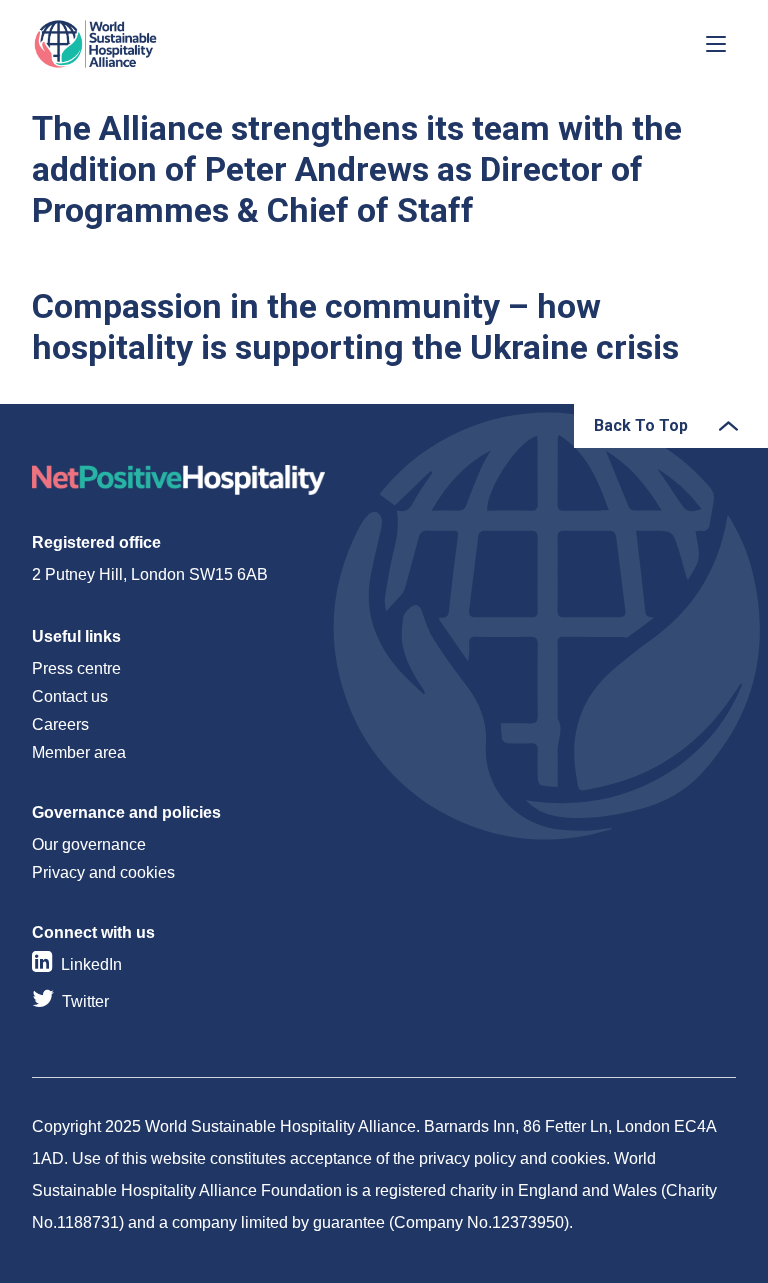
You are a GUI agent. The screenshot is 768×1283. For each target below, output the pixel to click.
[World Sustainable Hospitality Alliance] (137, 44)
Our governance (89, 844)
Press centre (76, 668)
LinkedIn (91, 964)
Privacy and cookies (103, 872)
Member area (79, 752)
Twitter (85, 1001)
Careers (60, 724)
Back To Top (641, 425)
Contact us (70, 696)
